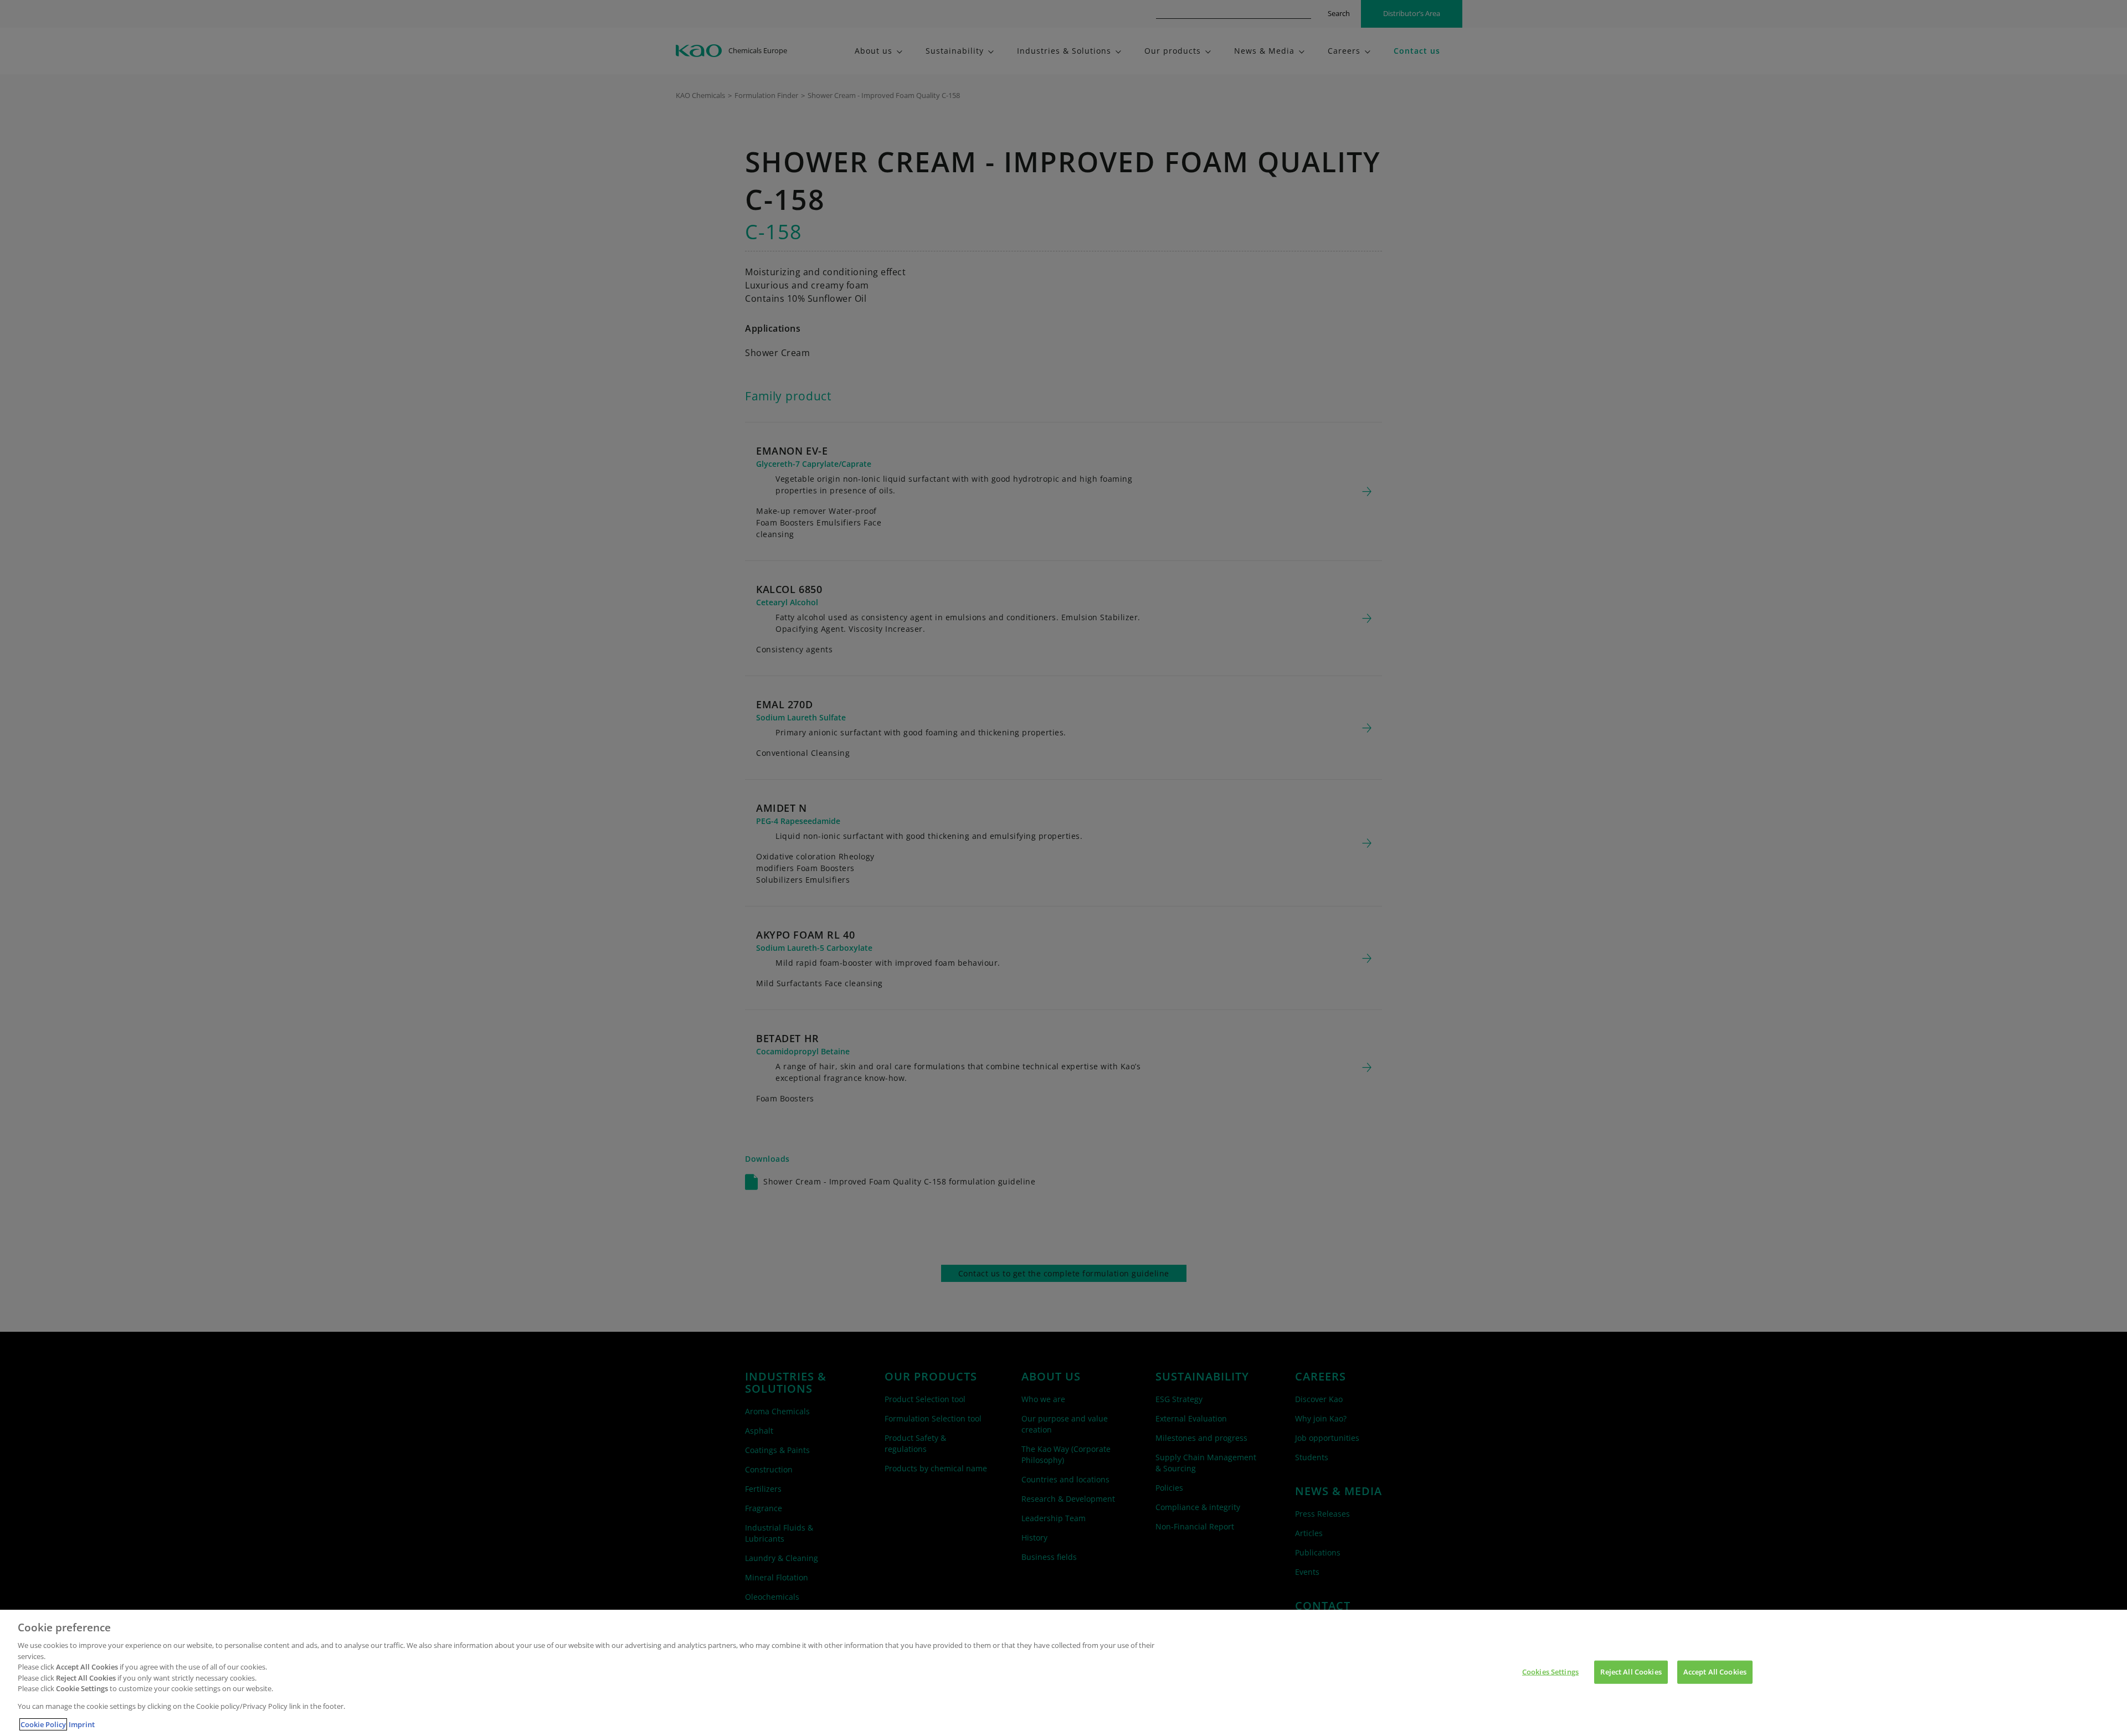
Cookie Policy (43, 1724)
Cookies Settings (1550, 1672)
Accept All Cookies (1715, 1672)
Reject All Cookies (1631, 1672)
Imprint (82, 1724)
